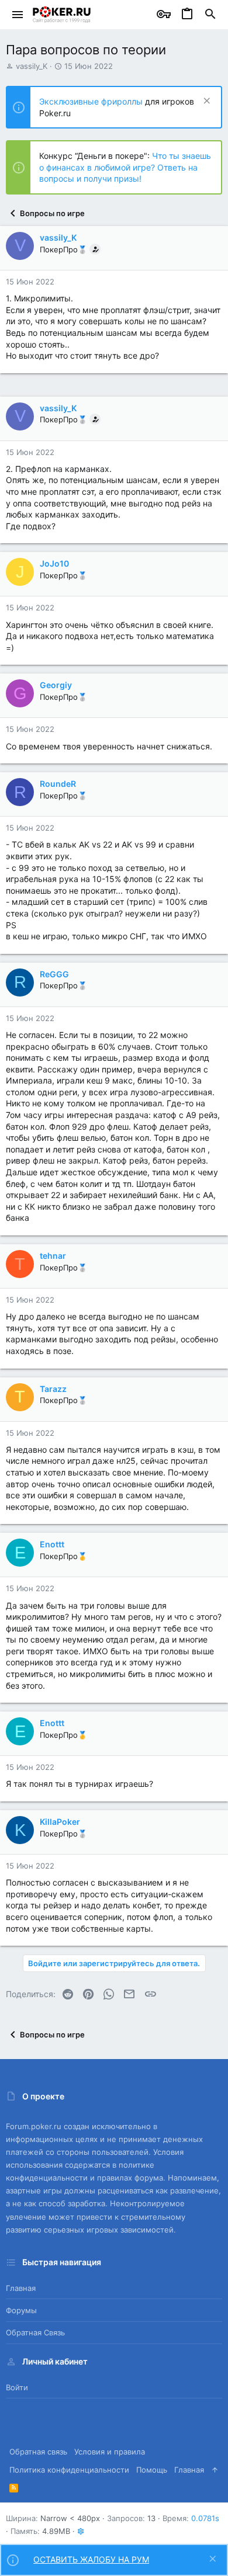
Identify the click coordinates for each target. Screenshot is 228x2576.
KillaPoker (60, 1822)
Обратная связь (35, 2332)
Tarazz (53, 1389)
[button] (18, 15)
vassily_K (32, 66)
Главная (21, 2288)
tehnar (53, 1256)
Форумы (21, 2310)
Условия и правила (110, 2452)
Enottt (52, 1544)
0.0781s (205, 2518)
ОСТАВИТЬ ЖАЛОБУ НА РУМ (91, 2559)
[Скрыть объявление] (205, 102)
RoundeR (58, 784)
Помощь (152, 2470)
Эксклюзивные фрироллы (92, 101)
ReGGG (54, 974)
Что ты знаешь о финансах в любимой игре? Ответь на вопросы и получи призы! (125, 167)
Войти (17, 2387)
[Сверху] (215, 2470)
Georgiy (56, 685)
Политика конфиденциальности (69, 2470)
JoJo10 (54, 563)
